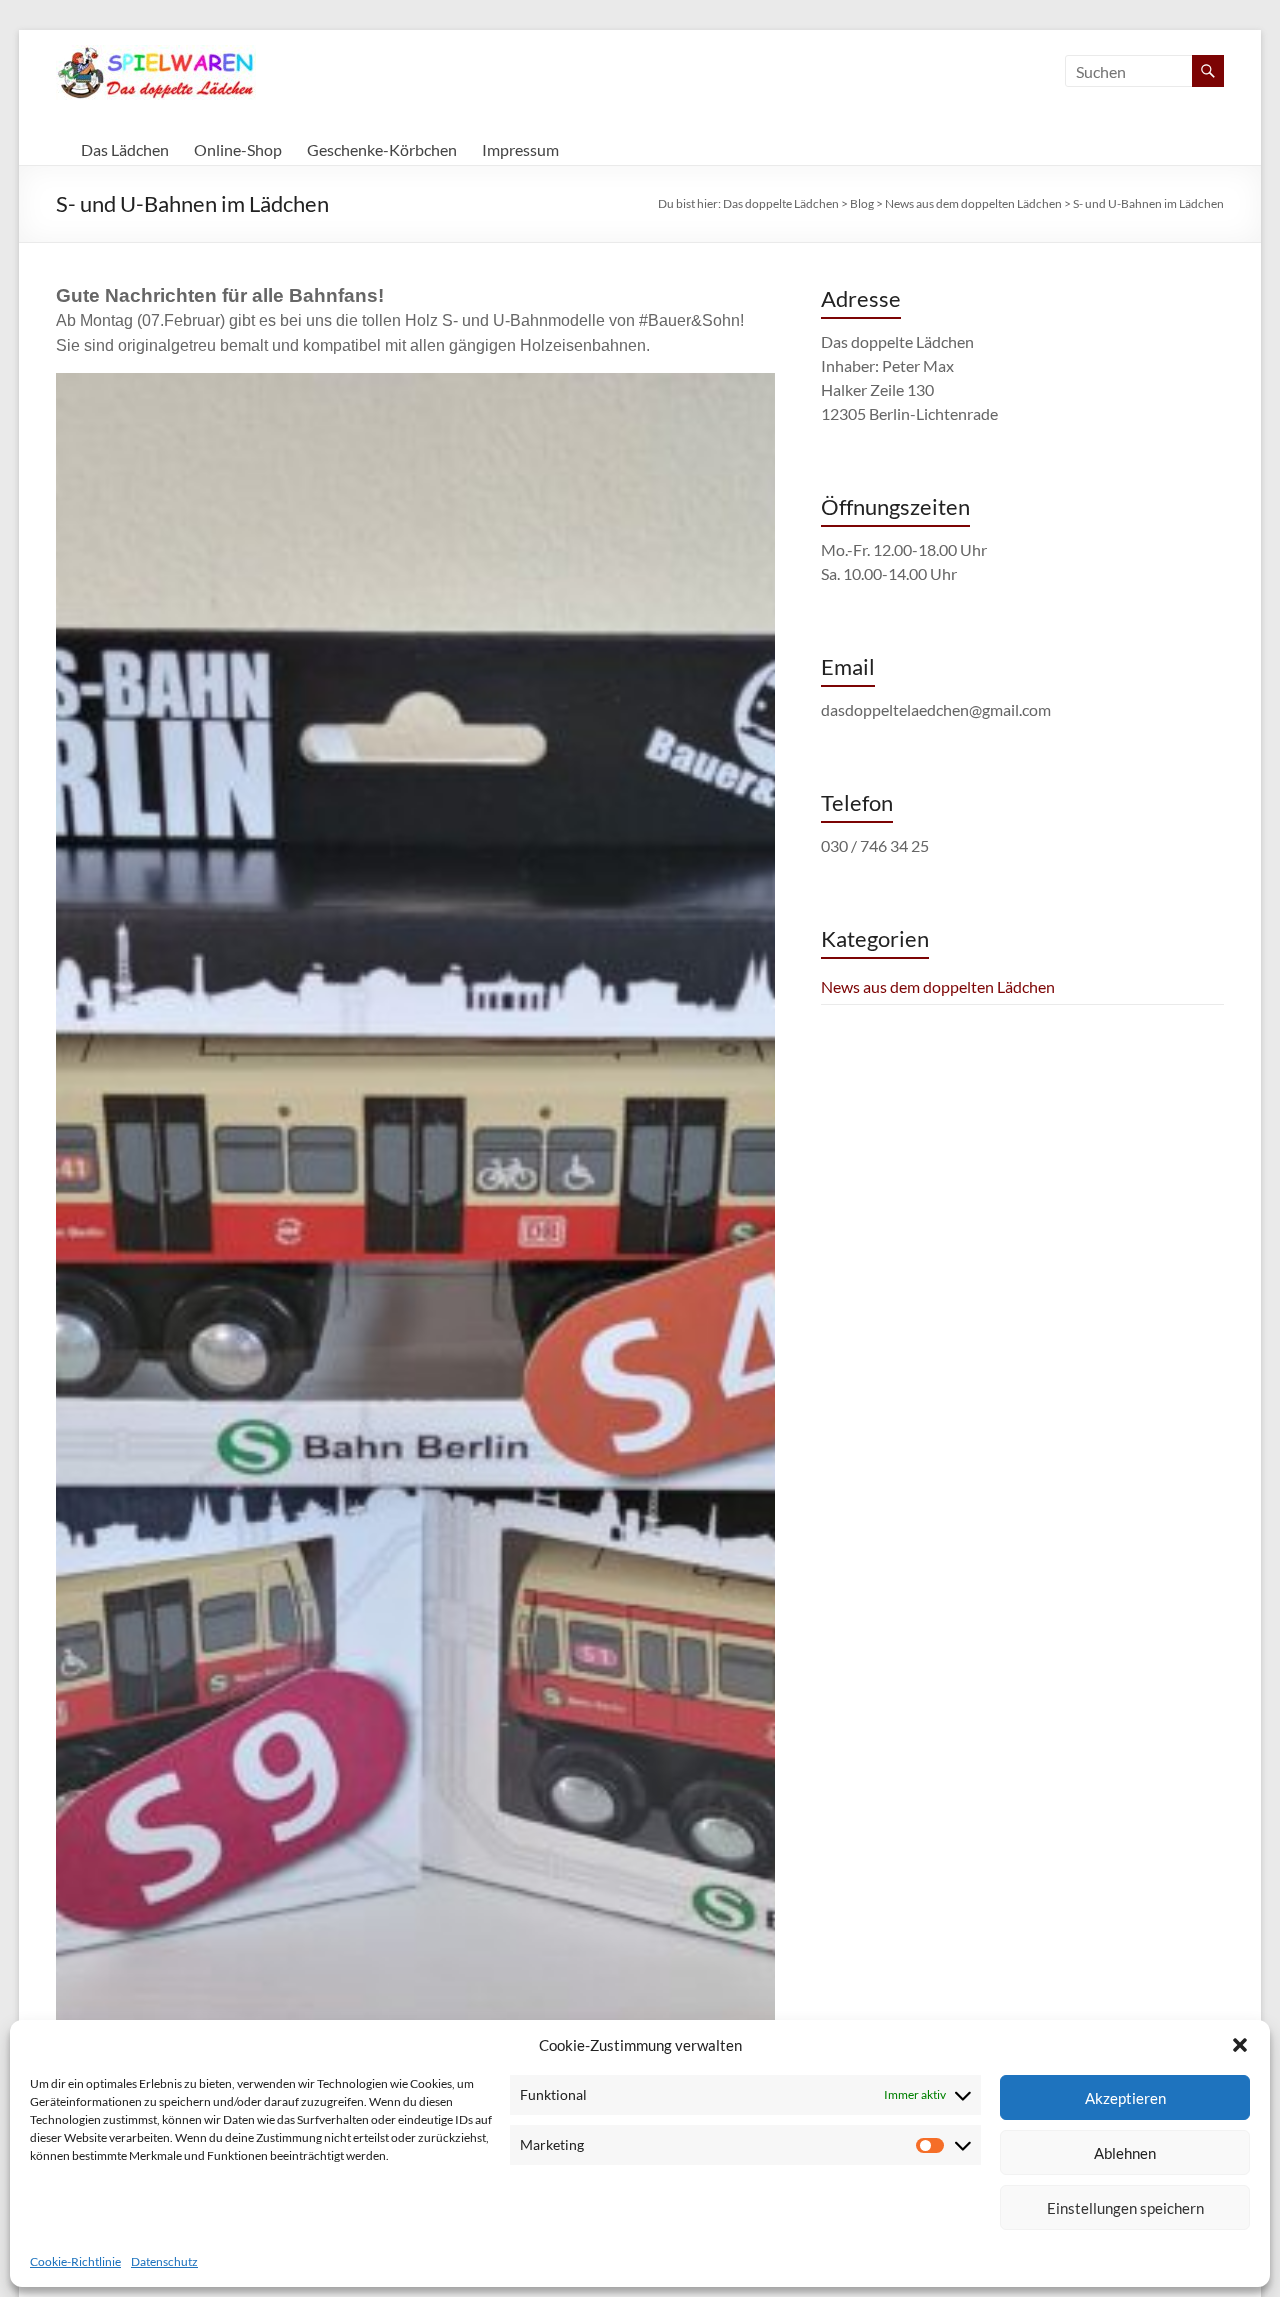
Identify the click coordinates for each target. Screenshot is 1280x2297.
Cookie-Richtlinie (75, 2261)
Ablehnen (1125, 2153)
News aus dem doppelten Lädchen (938, 986)
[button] (1240, 2045)
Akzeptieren (1125, 2098)
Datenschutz (164, 2261)
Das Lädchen (125, 149)
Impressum (520, 149)
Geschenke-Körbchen (382, 149)
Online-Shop (238, 149)
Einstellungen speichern (1125, 2208)
